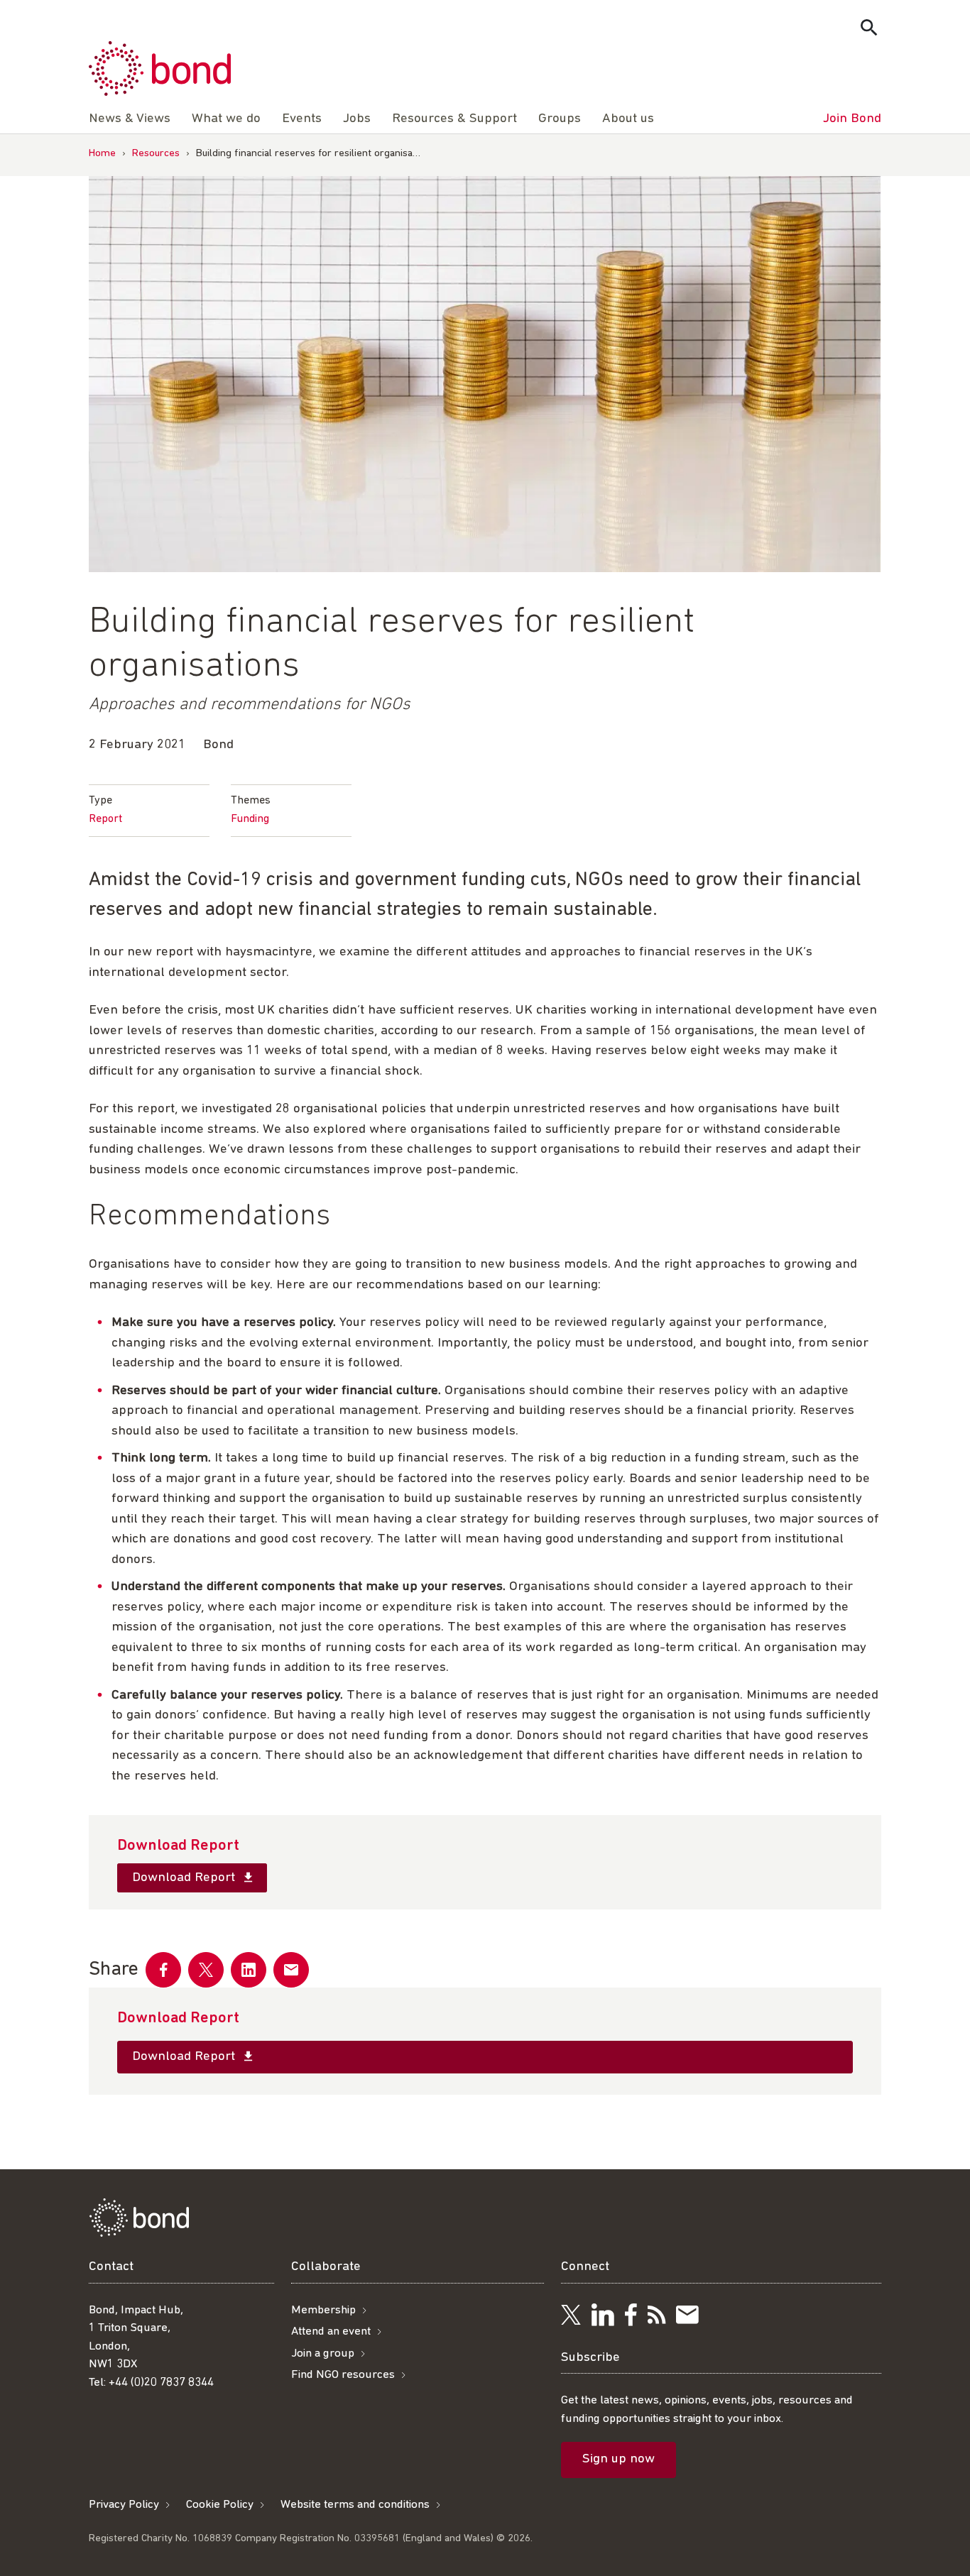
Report (105, 819)
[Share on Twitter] (206, 1970)
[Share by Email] (291, 1970)
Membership (323, 2310)
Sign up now (618, 2460)
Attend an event (331, 2331)
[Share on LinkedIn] (249, 1970)
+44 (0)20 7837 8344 (161, 2383)
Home (102, 154)
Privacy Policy (124, 2505)
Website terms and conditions (355, 2505)
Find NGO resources (343, 2375)
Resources (156, 154)
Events (302, 119)
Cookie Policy (220, 2505)
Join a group (323, 2353)
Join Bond (852, 119)
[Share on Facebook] (163, 1970)
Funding (250, 819)
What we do (226, 119)
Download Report (185, 1878)
